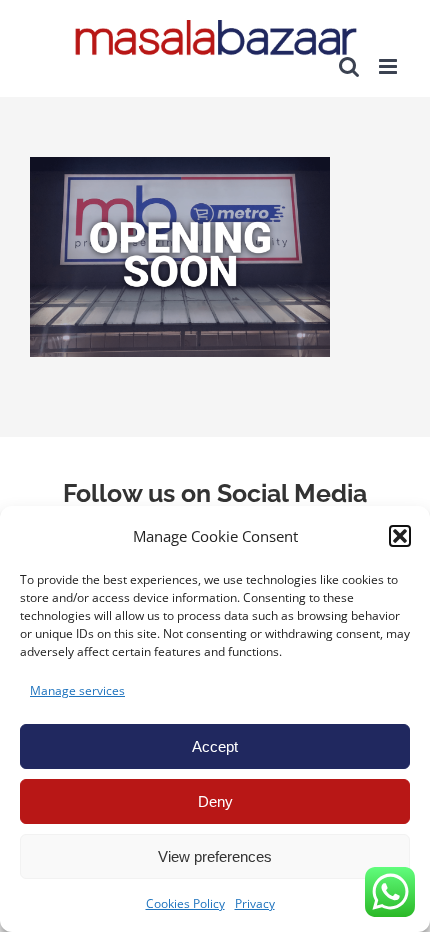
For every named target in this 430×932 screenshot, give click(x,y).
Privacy (255, 903)
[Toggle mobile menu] (389, 66)
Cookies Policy (185, 903)
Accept (215, 746)
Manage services (77, 690)
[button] (400, 536)
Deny (215, 801)
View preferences (215, 856)
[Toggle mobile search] (349, 66)
